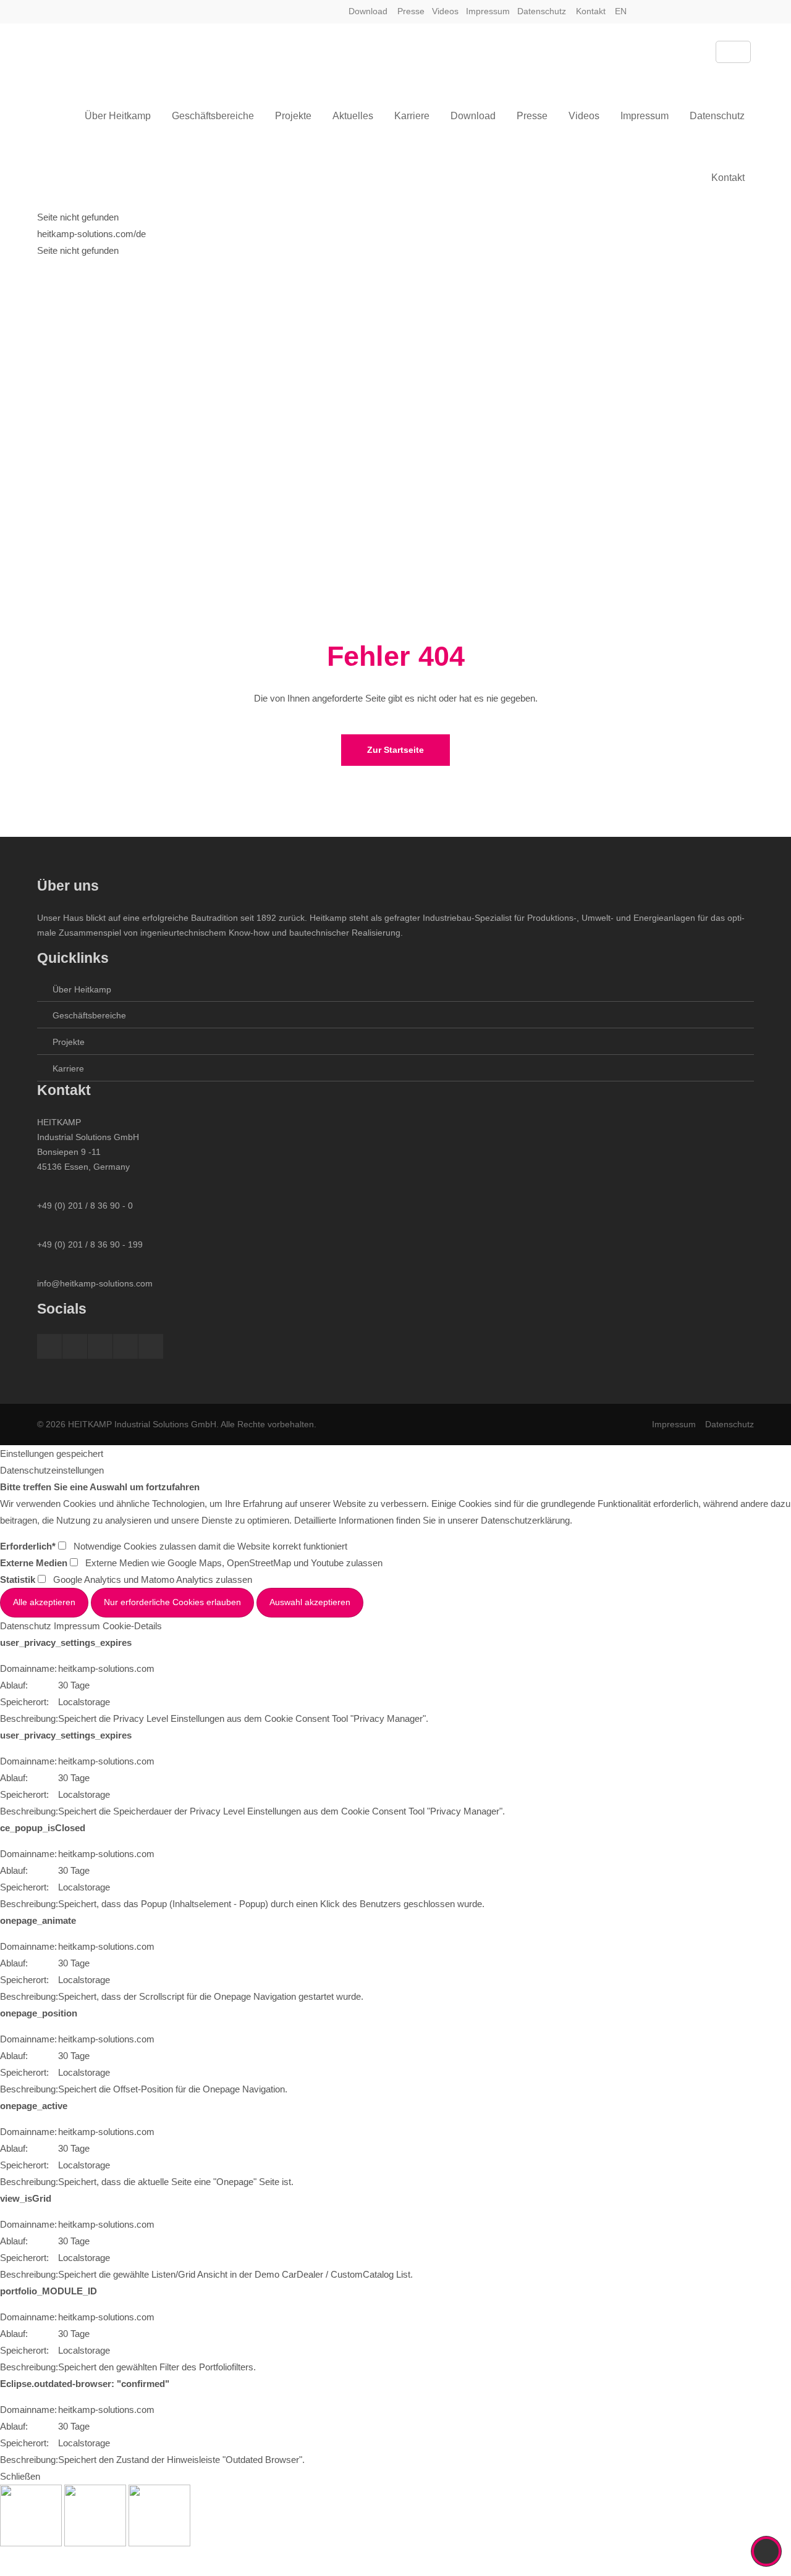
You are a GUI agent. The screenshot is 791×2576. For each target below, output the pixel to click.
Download (368, 11)
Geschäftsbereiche (89, 1015)
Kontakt (591, 11)
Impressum (488, 11)
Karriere (68, 1068)
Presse (411, 11)
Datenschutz (542, 11)
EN (621, 11)
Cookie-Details (132, 1626)
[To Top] (767, 2551)
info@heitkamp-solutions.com (95, 1283)
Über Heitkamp (82, 989)
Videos (445, 11)
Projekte (69, 1042)
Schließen (20, 2476)
